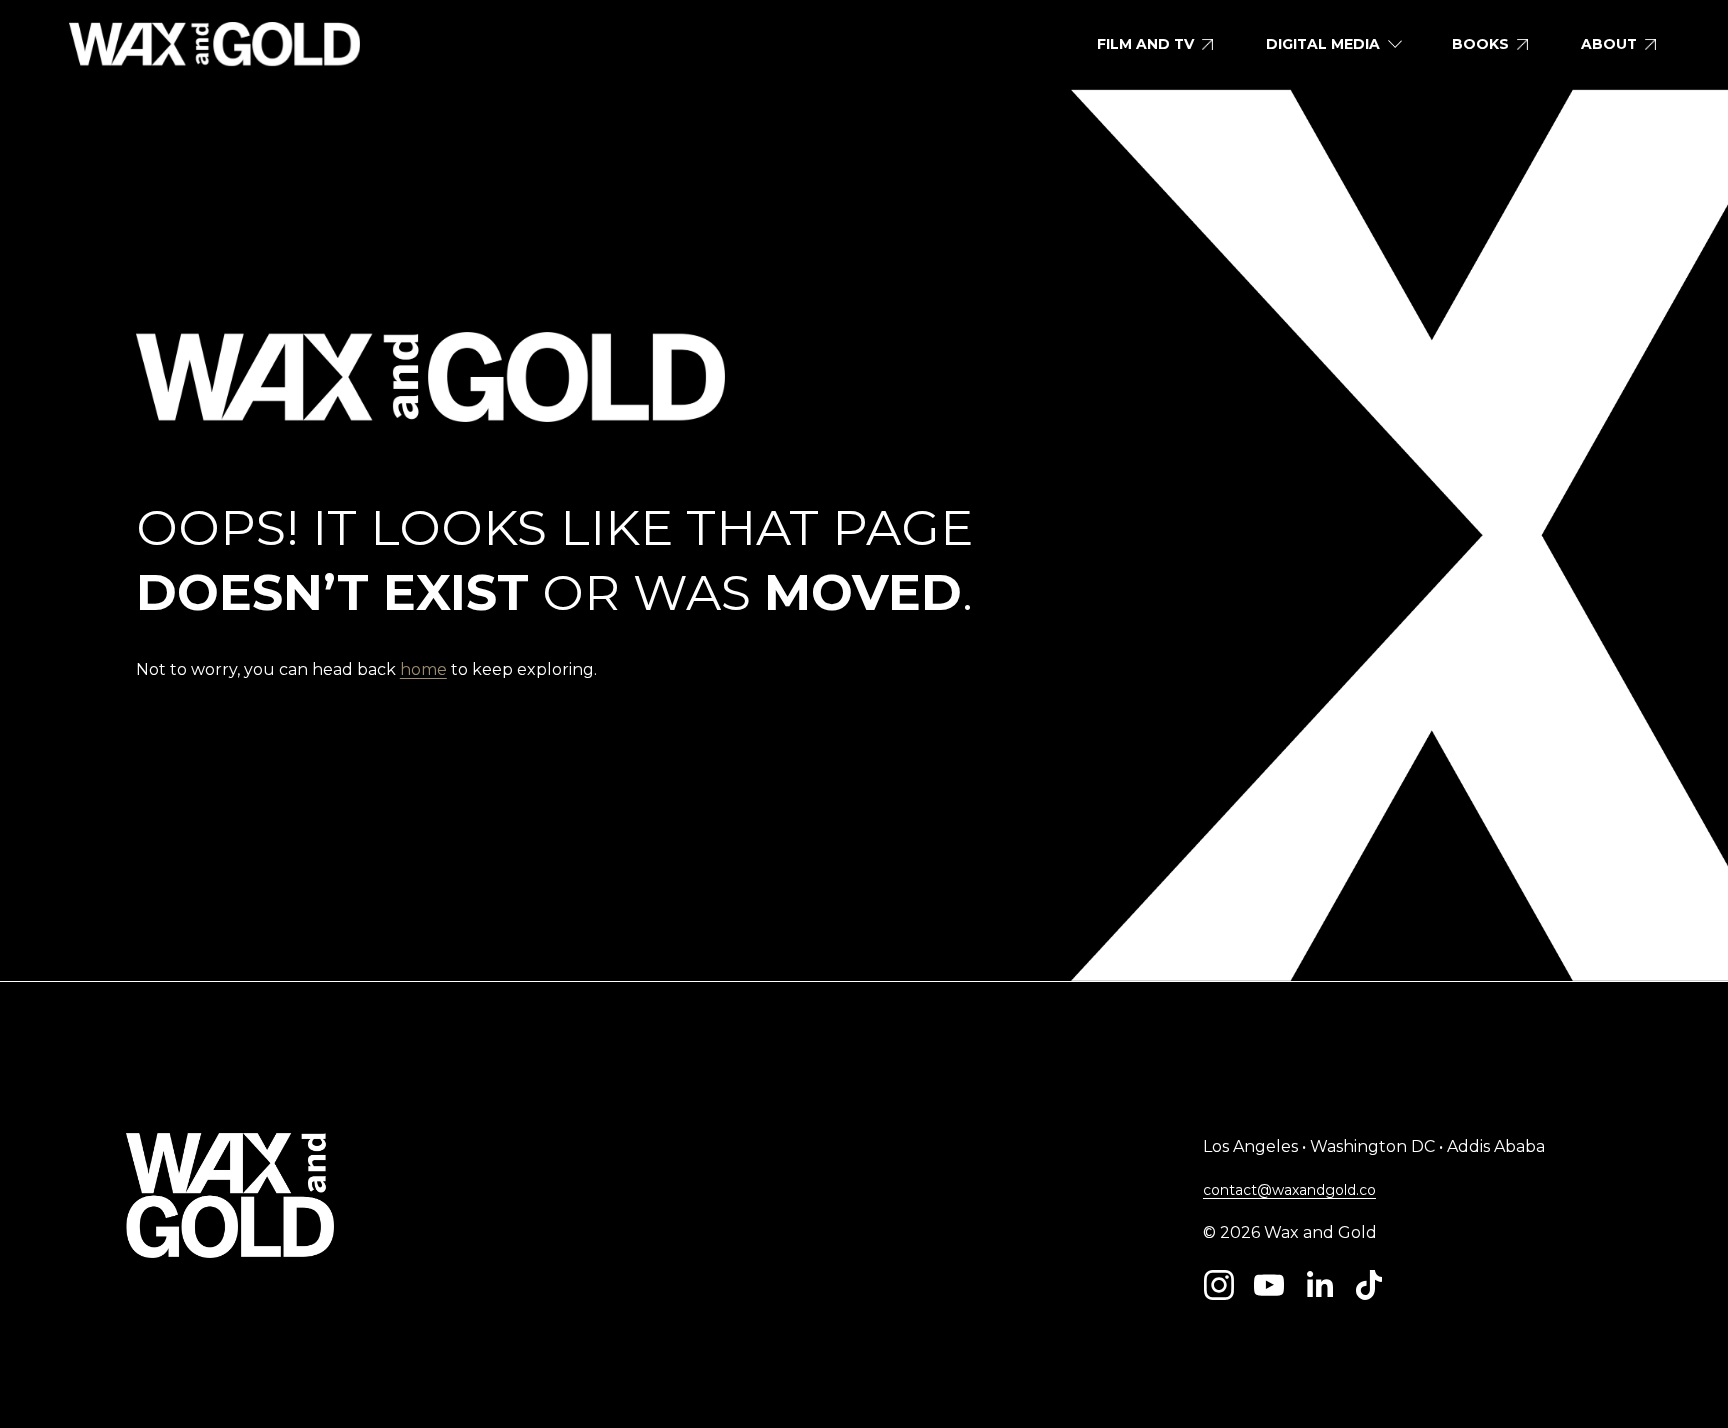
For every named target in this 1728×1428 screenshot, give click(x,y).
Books (1480, 44)
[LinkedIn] (1319, 1285)
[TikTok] (1369, 1285)
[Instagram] (1219, 1285)
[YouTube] (1269, 1285)
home (423, 669)
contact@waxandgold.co (1289, 1190)
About (1609, 44)
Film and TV (1145, 44)
